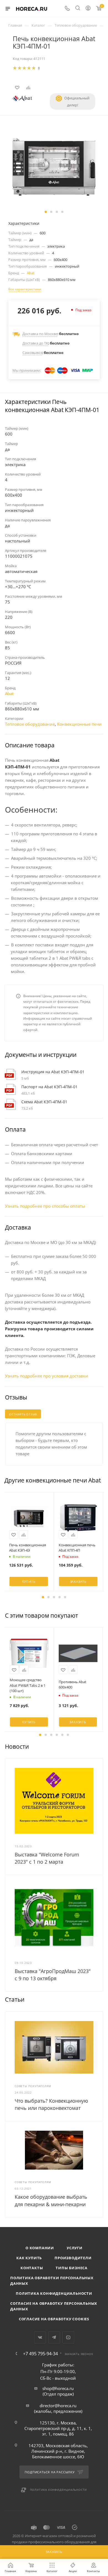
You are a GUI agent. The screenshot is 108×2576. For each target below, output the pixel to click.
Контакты (32, 2268)
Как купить (29, 2258)
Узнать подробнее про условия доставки (47, 1376)
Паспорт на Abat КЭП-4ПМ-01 (49, 1087)
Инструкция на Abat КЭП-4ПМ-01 (53, 1072)
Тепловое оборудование (30, 724)
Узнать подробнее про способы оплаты (45, 1206)
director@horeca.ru (58, 2406)
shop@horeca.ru (58, 2388)
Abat (31, 273)
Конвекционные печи (79, 724)
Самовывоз (32, 353)
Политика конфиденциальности (54, 2293)
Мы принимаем (26, 370)
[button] (46, 212)
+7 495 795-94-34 (40, 2354)
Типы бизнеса (72, 2268)
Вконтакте (40, 2337)
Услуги (75, 2248)
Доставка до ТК (35, 343)
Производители (73, 2258)
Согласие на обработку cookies (54, 2319)
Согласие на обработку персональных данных (54, 2306)
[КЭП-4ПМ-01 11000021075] (54, 166)
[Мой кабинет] (88, 9)
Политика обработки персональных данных (52, 2281)
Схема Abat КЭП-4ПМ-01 (44, 1102)
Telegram (54, 2337)
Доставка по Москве (40, 334)
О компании (40, 2248)
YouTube (68, 2337)
